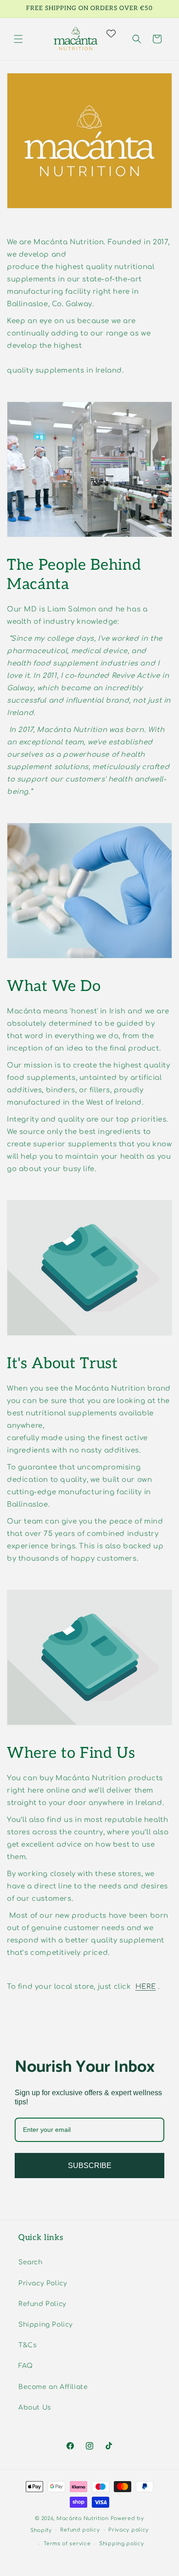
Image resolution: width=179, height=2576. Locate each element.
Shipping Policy (46, 2325)
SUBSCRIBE (90, 2166)
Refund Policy (42, 2304)
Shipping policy (122, 2544)
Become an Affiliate (53, 2387)
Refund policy (80, 2530)
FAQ (26, 2366)
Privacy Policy (43, 2283)
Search (31, 2262)
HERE (145, 1987)
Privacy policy (129, 2530)
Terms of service (67, 2544)
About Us (35, 2408)
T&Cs (28, 2345)
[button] (18, 39)
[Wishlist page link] (117, 33)
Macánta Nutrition (83, 2518)
